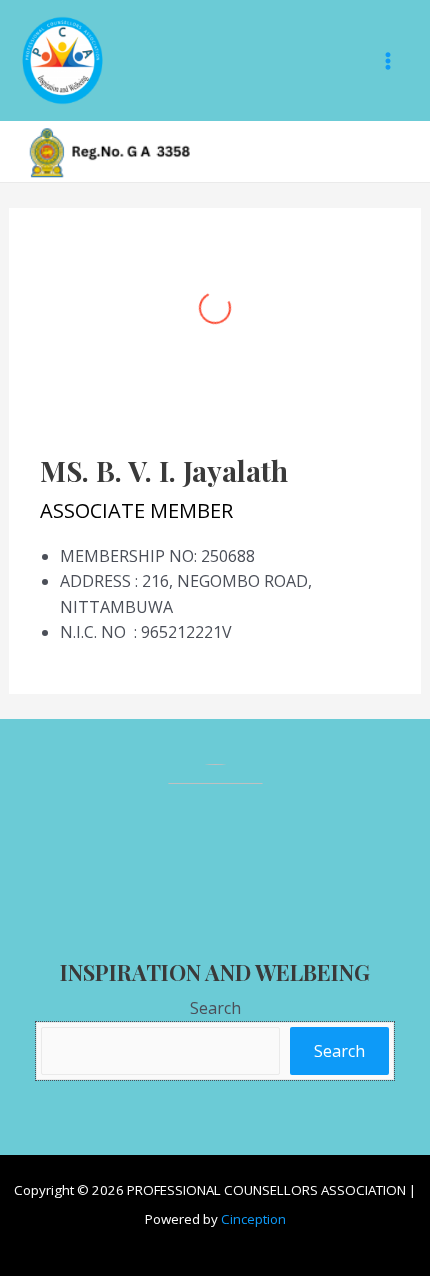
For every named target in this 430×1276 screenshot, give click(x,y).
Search (215, 1008)
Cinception (253, 1219)
